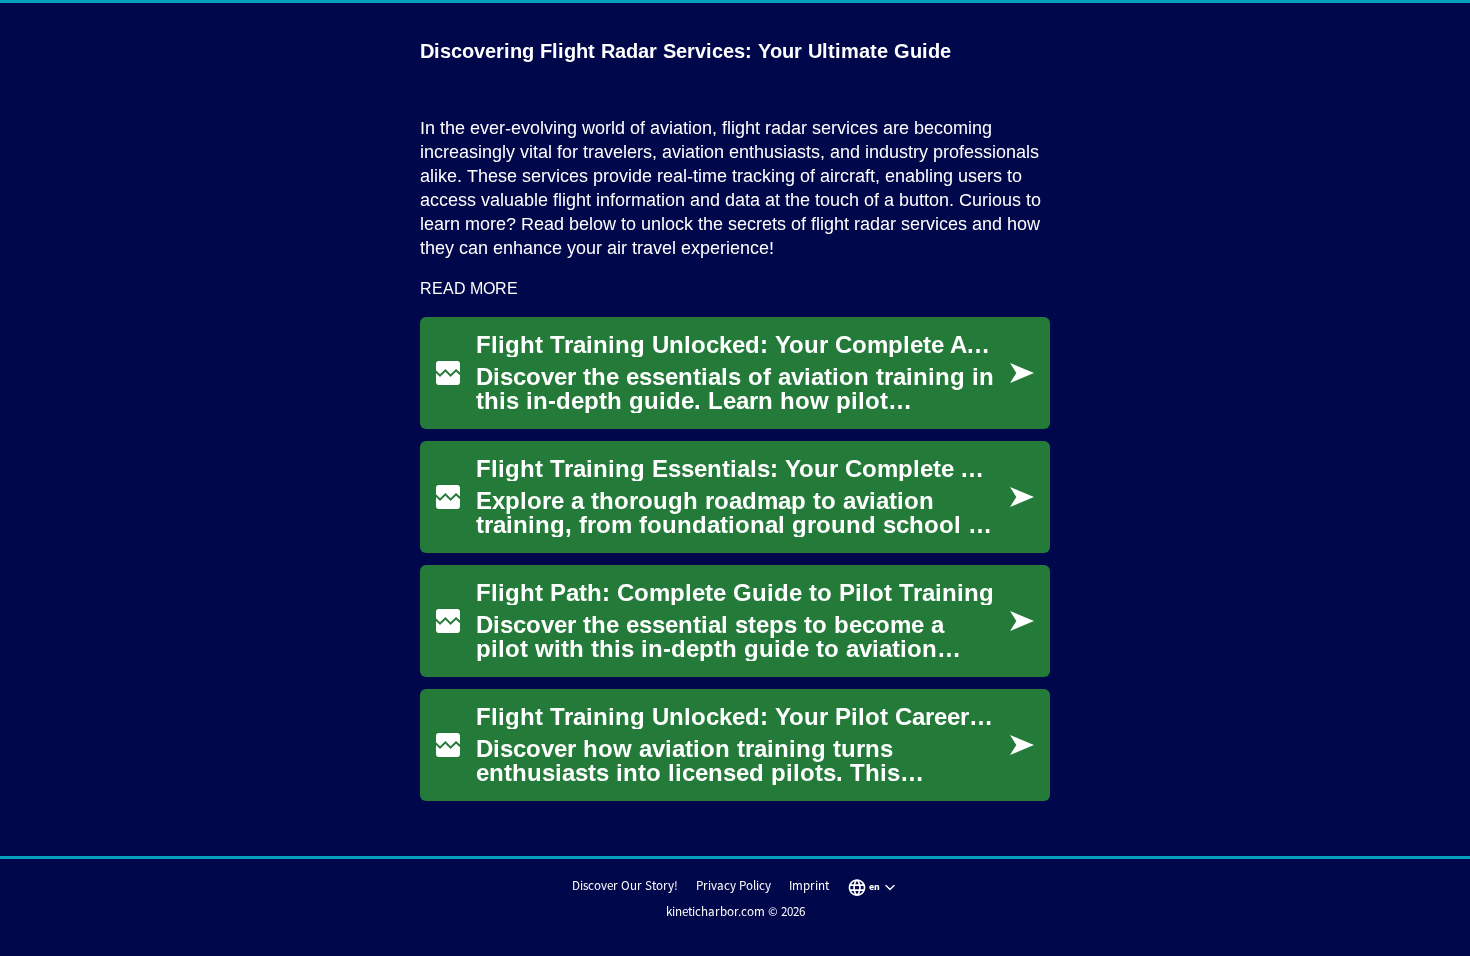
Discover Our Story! (625, 885)
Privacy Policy (733, 885)
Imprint (809, 885)
